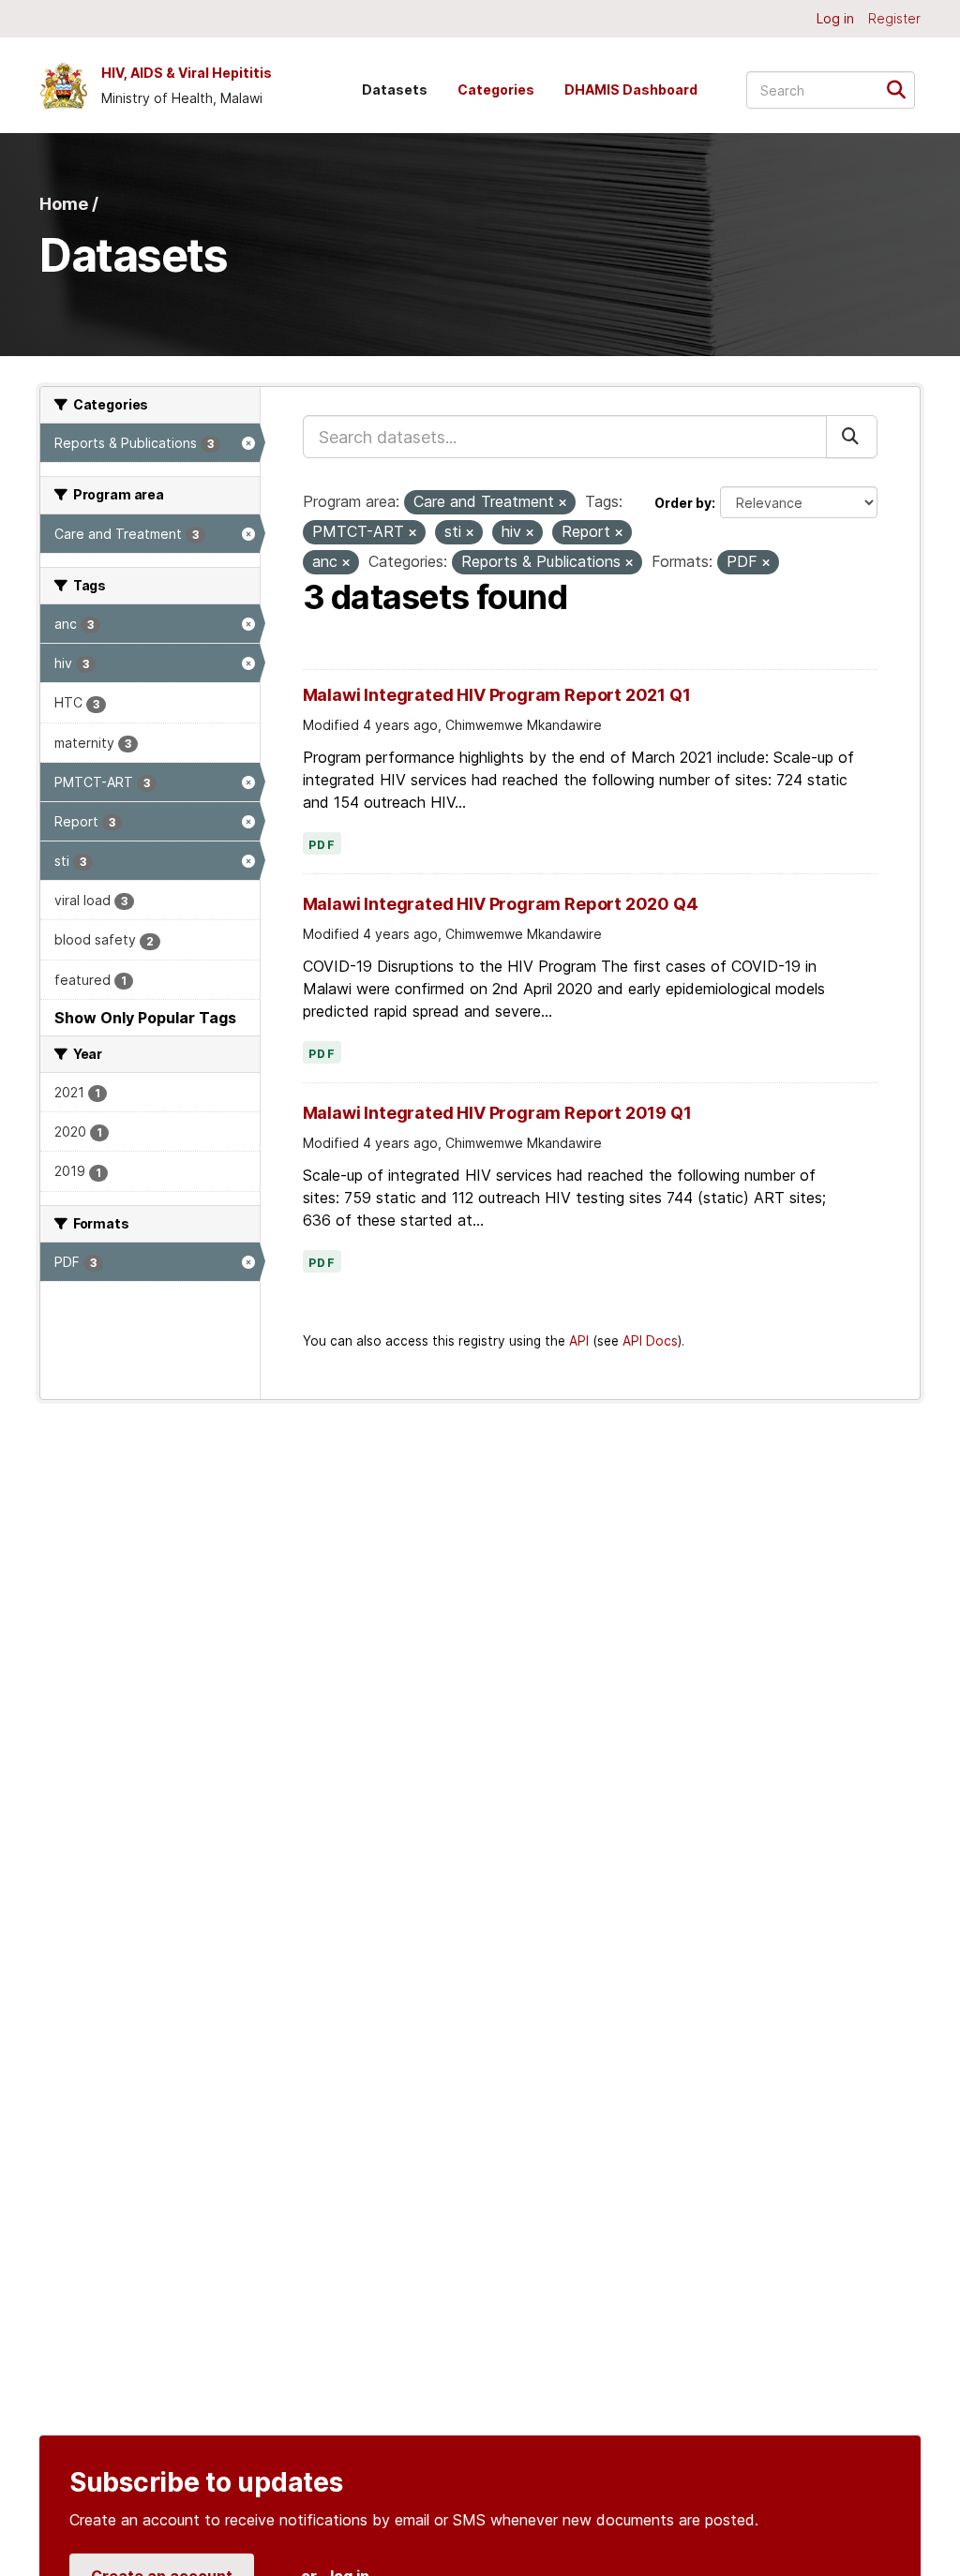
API (579, 1341)
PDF (322, 845)
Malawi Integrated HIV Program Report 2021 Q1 (497, 695)
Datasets (395, 89)
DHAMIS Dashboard (631, 89)
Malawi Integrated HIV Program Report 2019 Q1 (497, 1113)
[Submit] (902, 89)
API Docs (650, 1341)
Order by (683, 503)
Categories (496, 89)
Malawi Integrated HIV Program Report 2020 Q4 (501, 904)
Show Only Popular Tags (145, 1018)
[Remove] (562, 503)
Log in (835, 18)
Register (894, 18)
